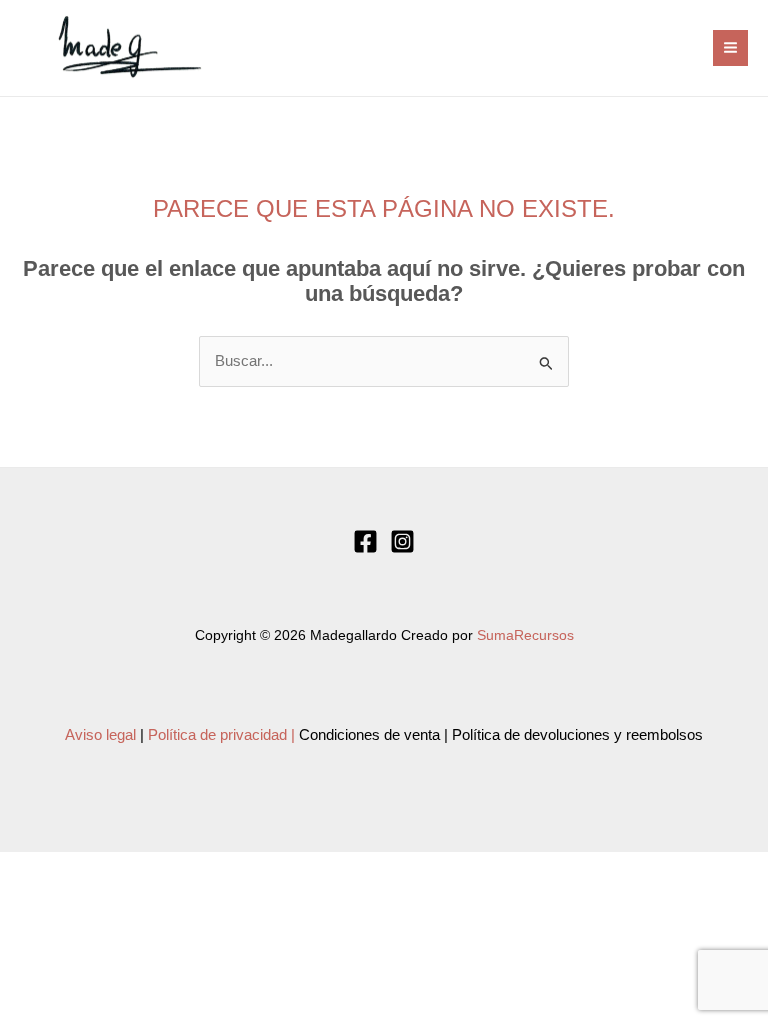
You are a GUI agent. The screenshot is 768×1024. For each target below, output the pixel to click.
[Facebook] (365, 541)
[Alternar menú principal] (730, 47)
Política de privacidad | (221, 735)
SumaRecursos (525, 635)
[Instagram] (402, 541)
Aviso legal (100, 735)
